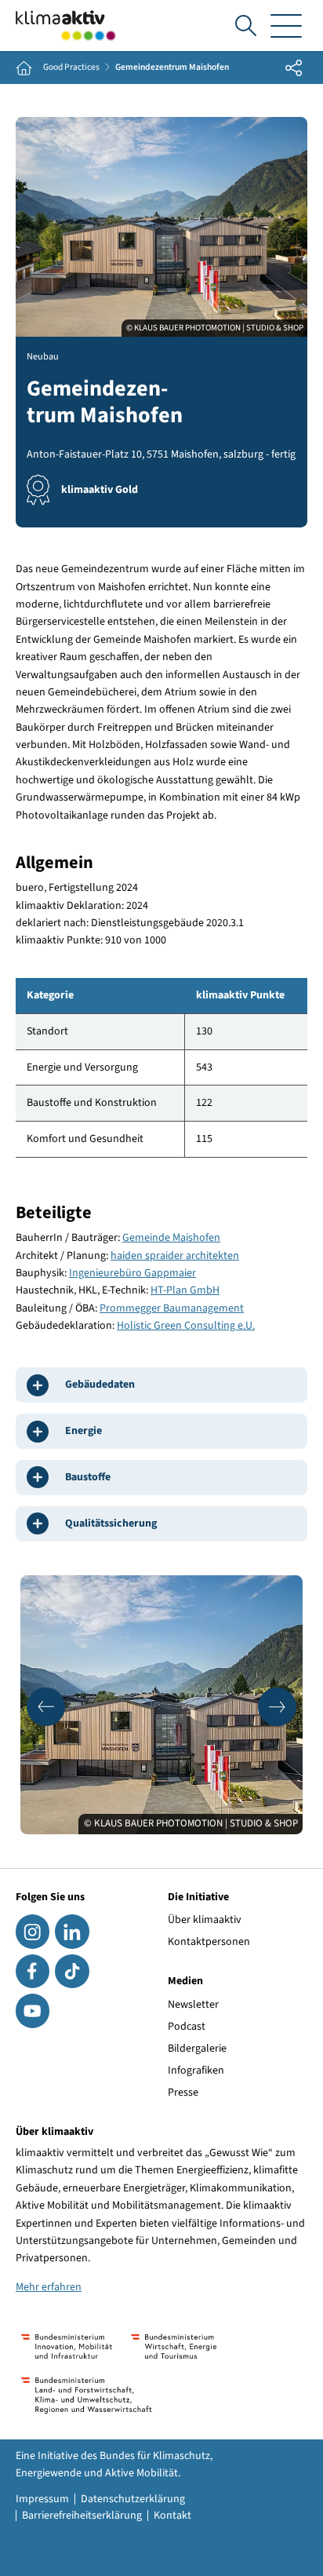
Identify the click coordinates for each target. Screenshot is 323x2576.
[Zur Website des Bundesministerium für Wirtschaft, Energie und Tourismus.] (174, 2346)
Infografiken (196, 2071)
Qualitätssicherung (111, 1523)
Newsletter (193, 2005)
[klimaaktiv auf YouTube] (33, 2010)
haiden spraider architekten (175, 1256)
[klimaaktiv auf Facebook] (33, 1971)
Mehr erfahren (49, 2287)
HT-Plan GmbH (185, 1290)
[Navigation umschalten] (286, 26)
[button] (46, 1707)
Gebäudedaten (100, 1385)
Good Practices (71, 68)
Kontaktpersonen (209, 1942)
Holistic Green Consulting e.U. (186, 1326)
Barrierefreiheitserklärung (82, 2516)
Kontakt (172, 2516)
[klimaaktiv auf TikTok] (72, 1971)
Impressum (42, 2499)
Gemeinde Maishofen (171, 1238)
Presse (183, 2093)
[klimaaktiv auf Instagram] (33, 1931)
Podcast (187, 2027)
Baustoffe (88, 1477)
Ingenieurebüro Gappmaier (132, 1273)
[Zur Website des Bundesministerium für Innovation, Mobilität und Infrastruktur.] (67, 2346)
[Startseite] (66, 26)
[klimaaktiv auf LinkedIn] (72, 1931)
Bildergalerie (197, 2049)
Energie (83, 1431)
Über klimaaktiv (205, 1920)
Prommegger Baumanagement (172, 1308)
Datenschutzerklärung (133, 2499)
